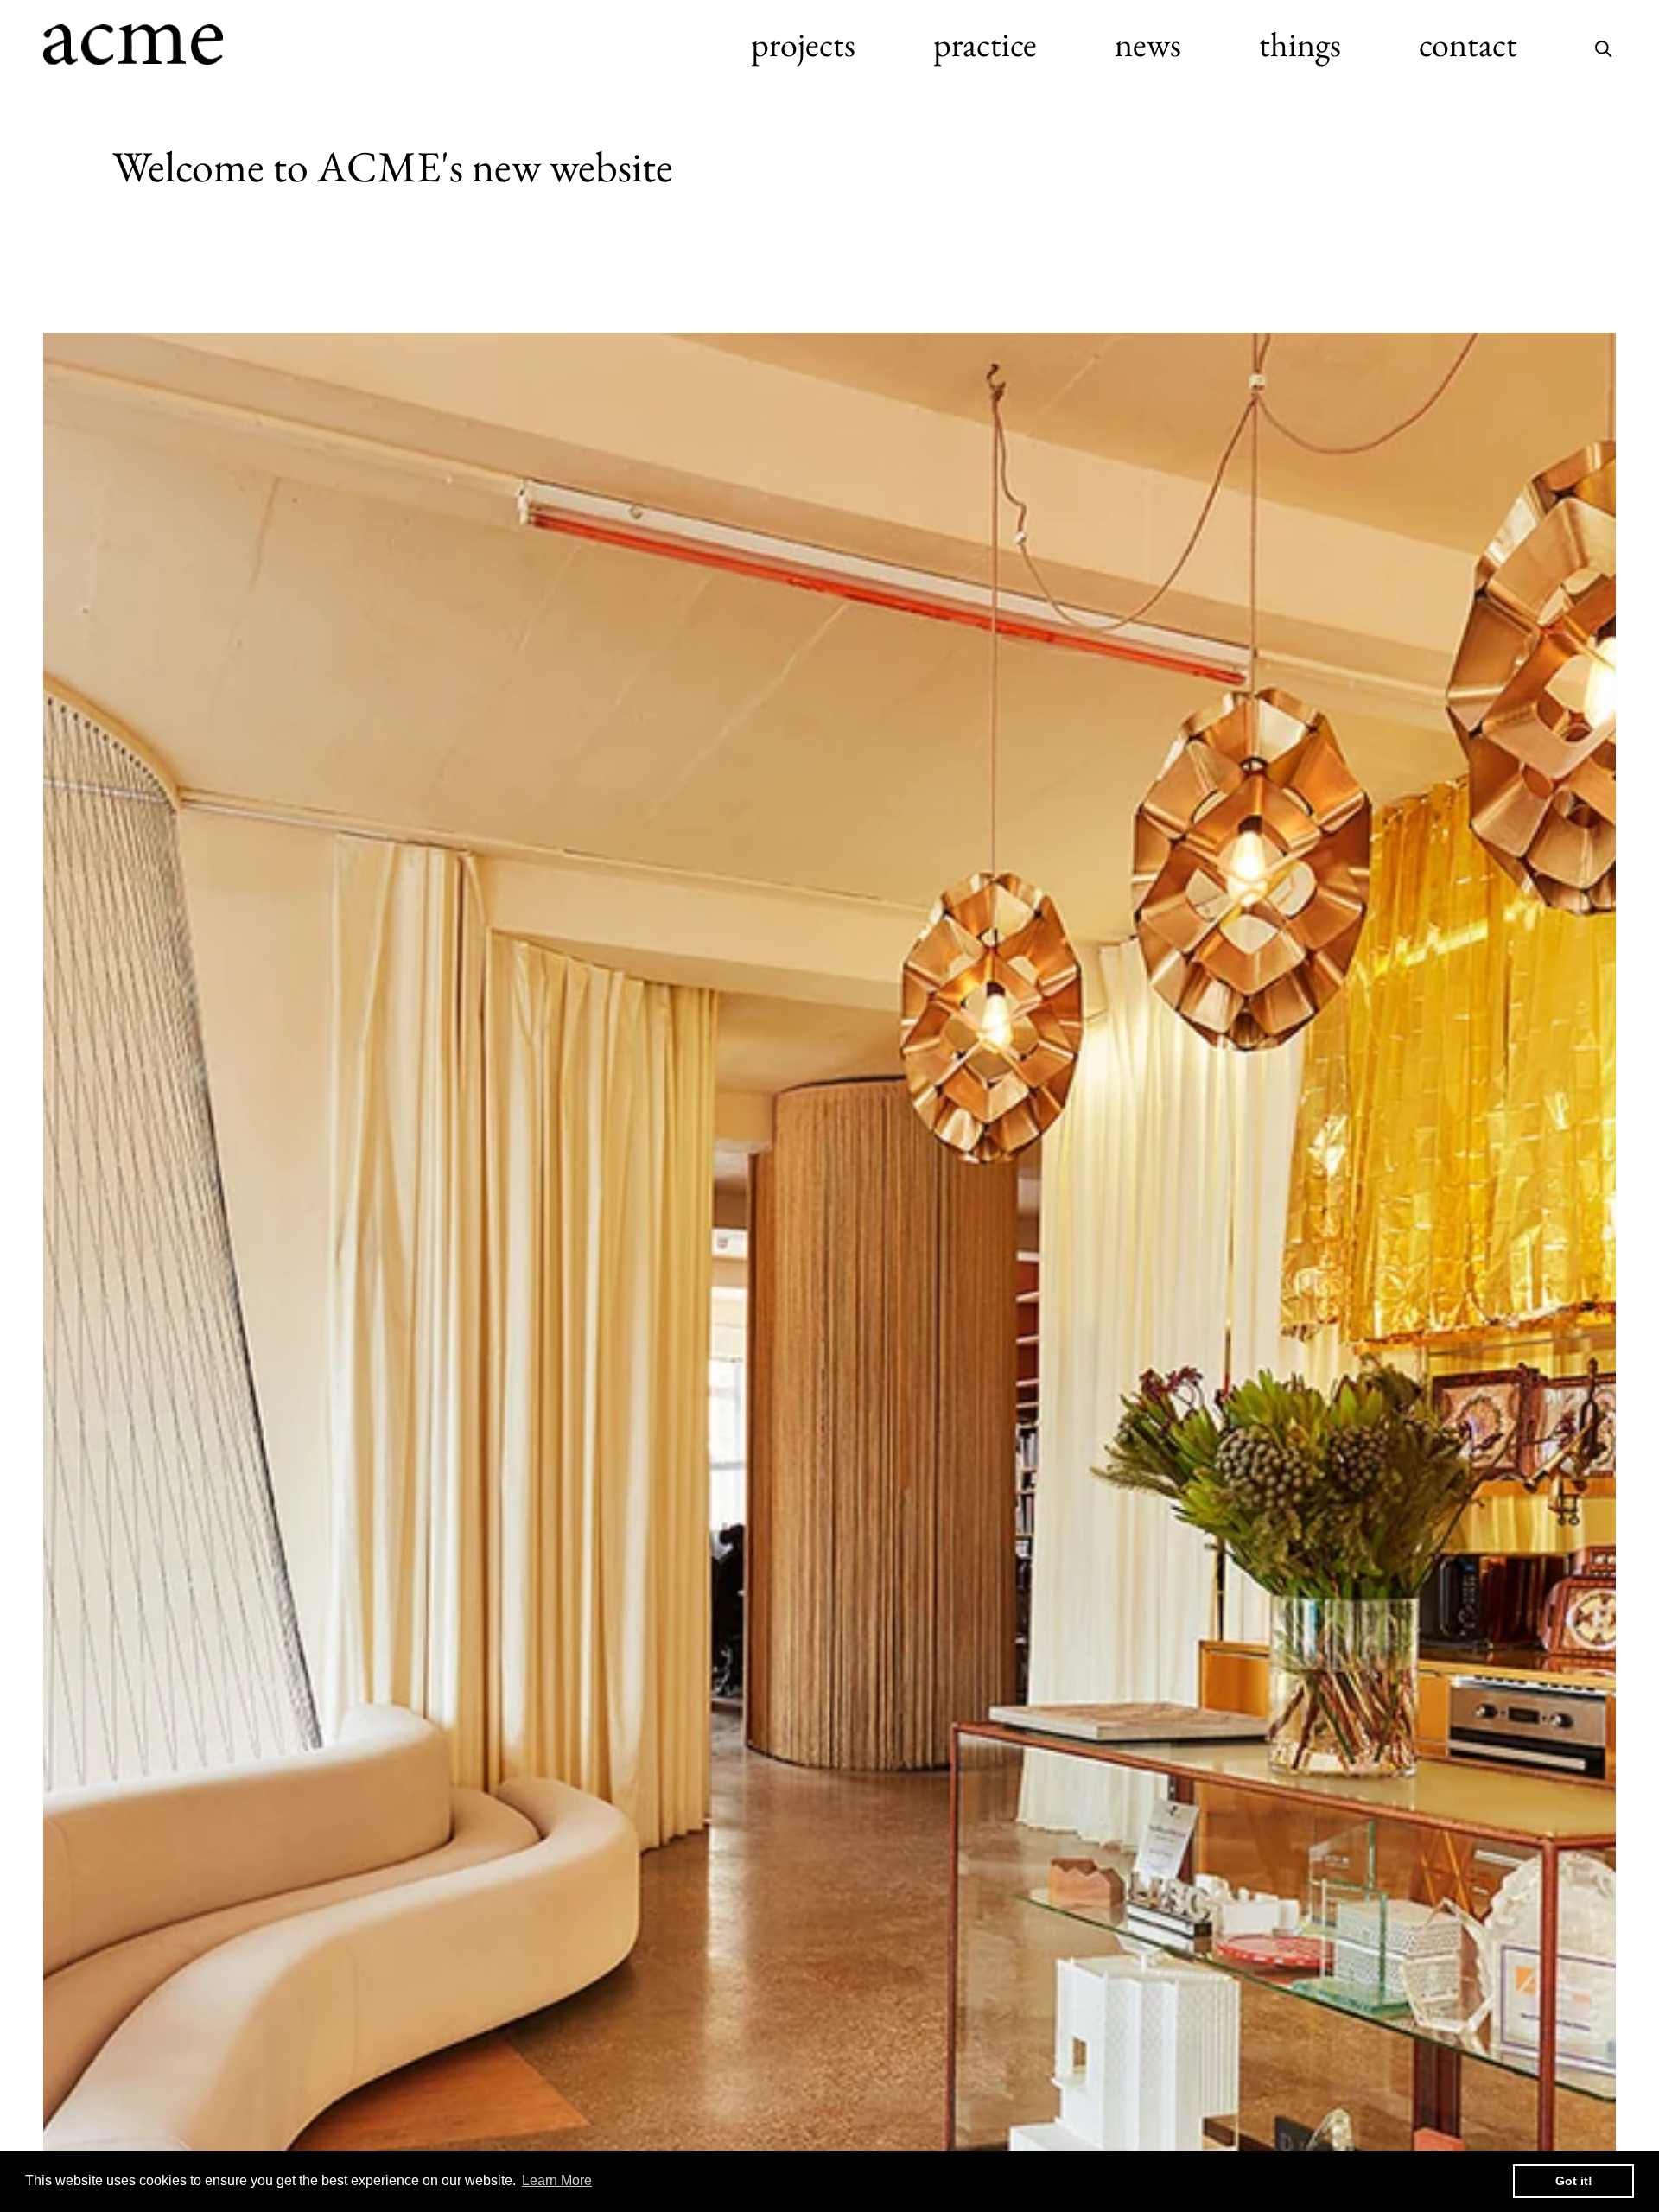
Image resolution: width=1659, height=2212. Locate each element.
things (1300, 44)
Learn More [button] (557, 2180)
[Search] (1604, 44)
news (1148, 44)
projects (803, 44)
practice (985, 44)
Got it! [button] (1574, 2181)
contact (1468, 44)
